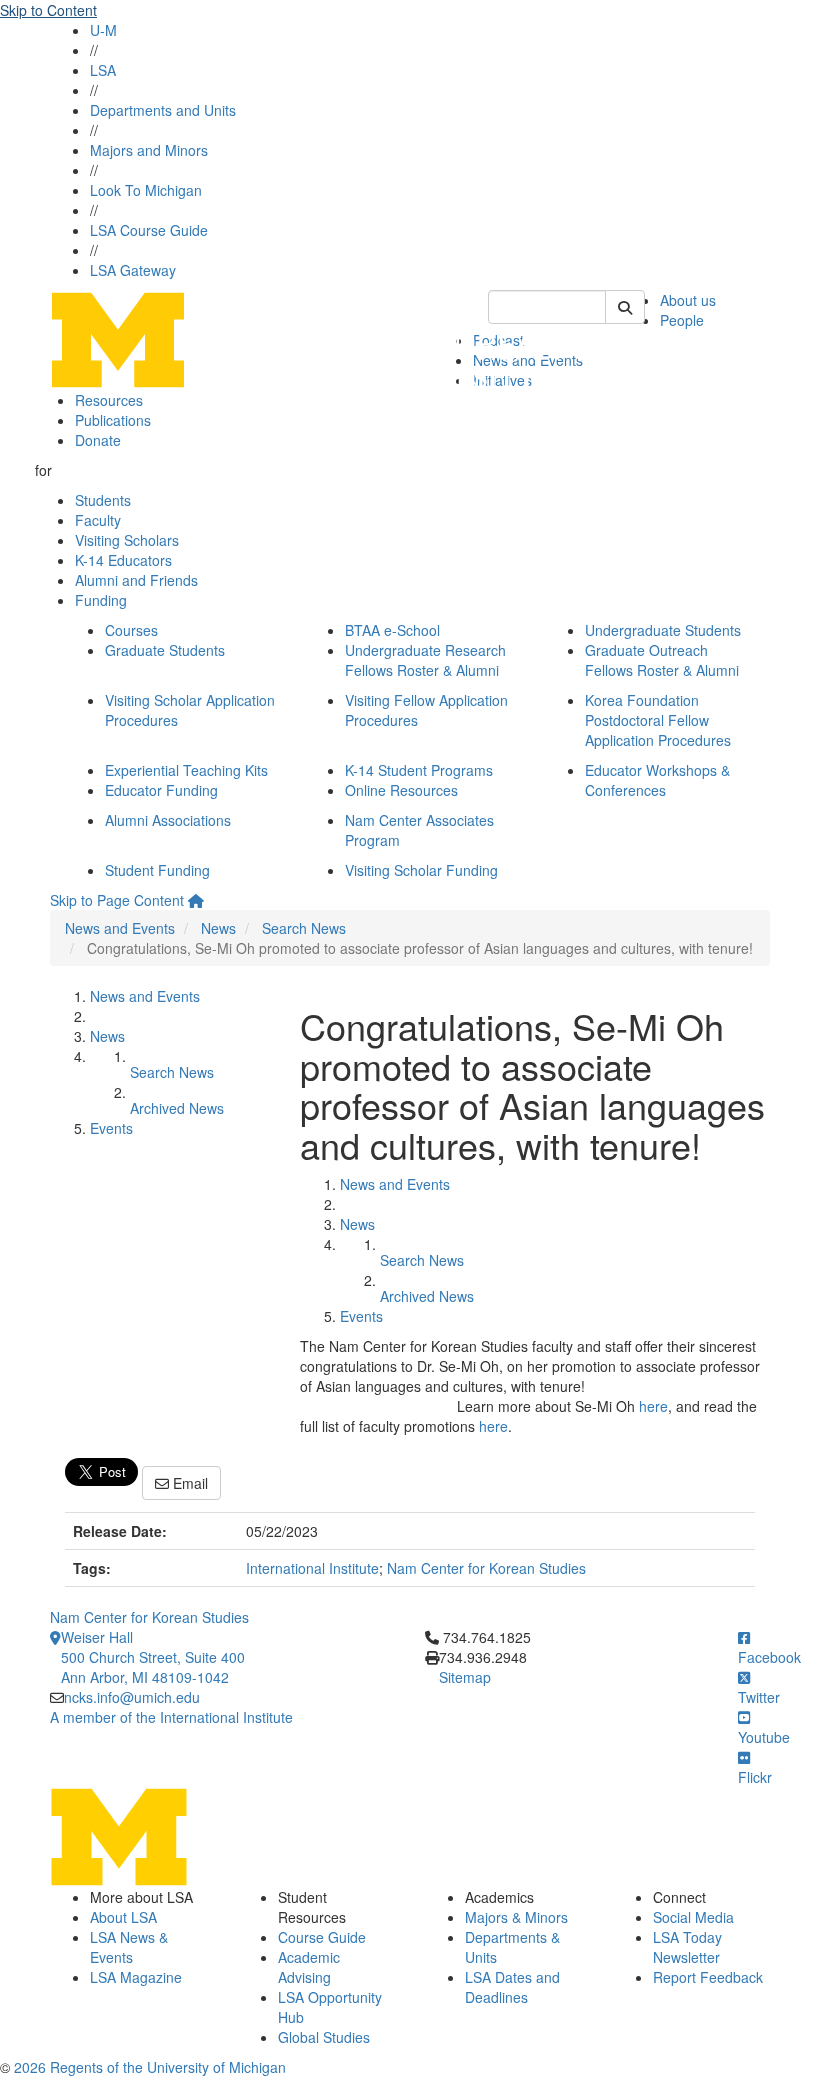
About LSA (123, 1917)
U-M (103, 30)
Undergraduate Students (663, 630)
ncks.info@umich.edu (132, 1697)
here (653, 1406)
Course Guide (322, 1937)
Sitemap (465, 1677)
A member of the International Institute (171, 1717)
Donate (98, 440)
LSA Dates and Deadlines (512, 1987)
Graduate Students (165, 650)
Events (111, 1128)
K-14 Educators (123, 560)
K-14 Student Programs (419, 770)
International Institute (312, 1568)
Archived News (177, 1108)
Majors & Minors (516, 1917)
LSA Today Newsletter (687, 1947)
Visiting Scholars (127, 540)
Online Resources (401, 790)
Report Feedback (708, 1977)
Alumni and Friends (136, 580)
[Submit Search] (625, 307)
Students (103, 500)
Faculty (98, 520)
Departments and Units (163, 110)
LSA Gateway (133, 270)
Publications (113, 420)
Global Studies (324, 2037)
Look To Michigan (146, 190)
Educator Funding (161, 790)
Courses (131, 630)
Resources (109, 400)
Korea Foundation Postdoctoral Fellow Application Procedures (658, 720)
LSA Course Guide (149, 230)
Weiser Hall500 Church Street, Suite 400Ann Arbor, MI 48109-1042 (153, 1657)
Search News (304, 928)
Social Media (693, 1917)
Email (188, 1483)
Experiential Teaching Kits (186, 770)
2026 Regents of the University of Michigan (150, 2067)
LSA (103, 70)
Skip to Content (48, 10)
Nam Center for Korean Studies (486, 1568)
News (218, 928)
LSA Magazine (136, 1977)
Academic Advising (309, 1967)
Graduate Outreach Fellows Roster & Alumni (662, 660)
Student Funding (157, 870)
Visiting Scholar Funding (421, 870)
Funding (101, 600)
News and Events (120, 928)
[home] (196, 900)
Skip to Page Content (117, 900)
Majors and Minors (149, 150)
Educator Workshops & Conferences (657, 780)
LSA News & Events (129, 1947)
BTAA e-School (392, 630)
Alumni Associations (168, 820)
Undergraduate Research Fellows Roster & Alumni (425, 660)
